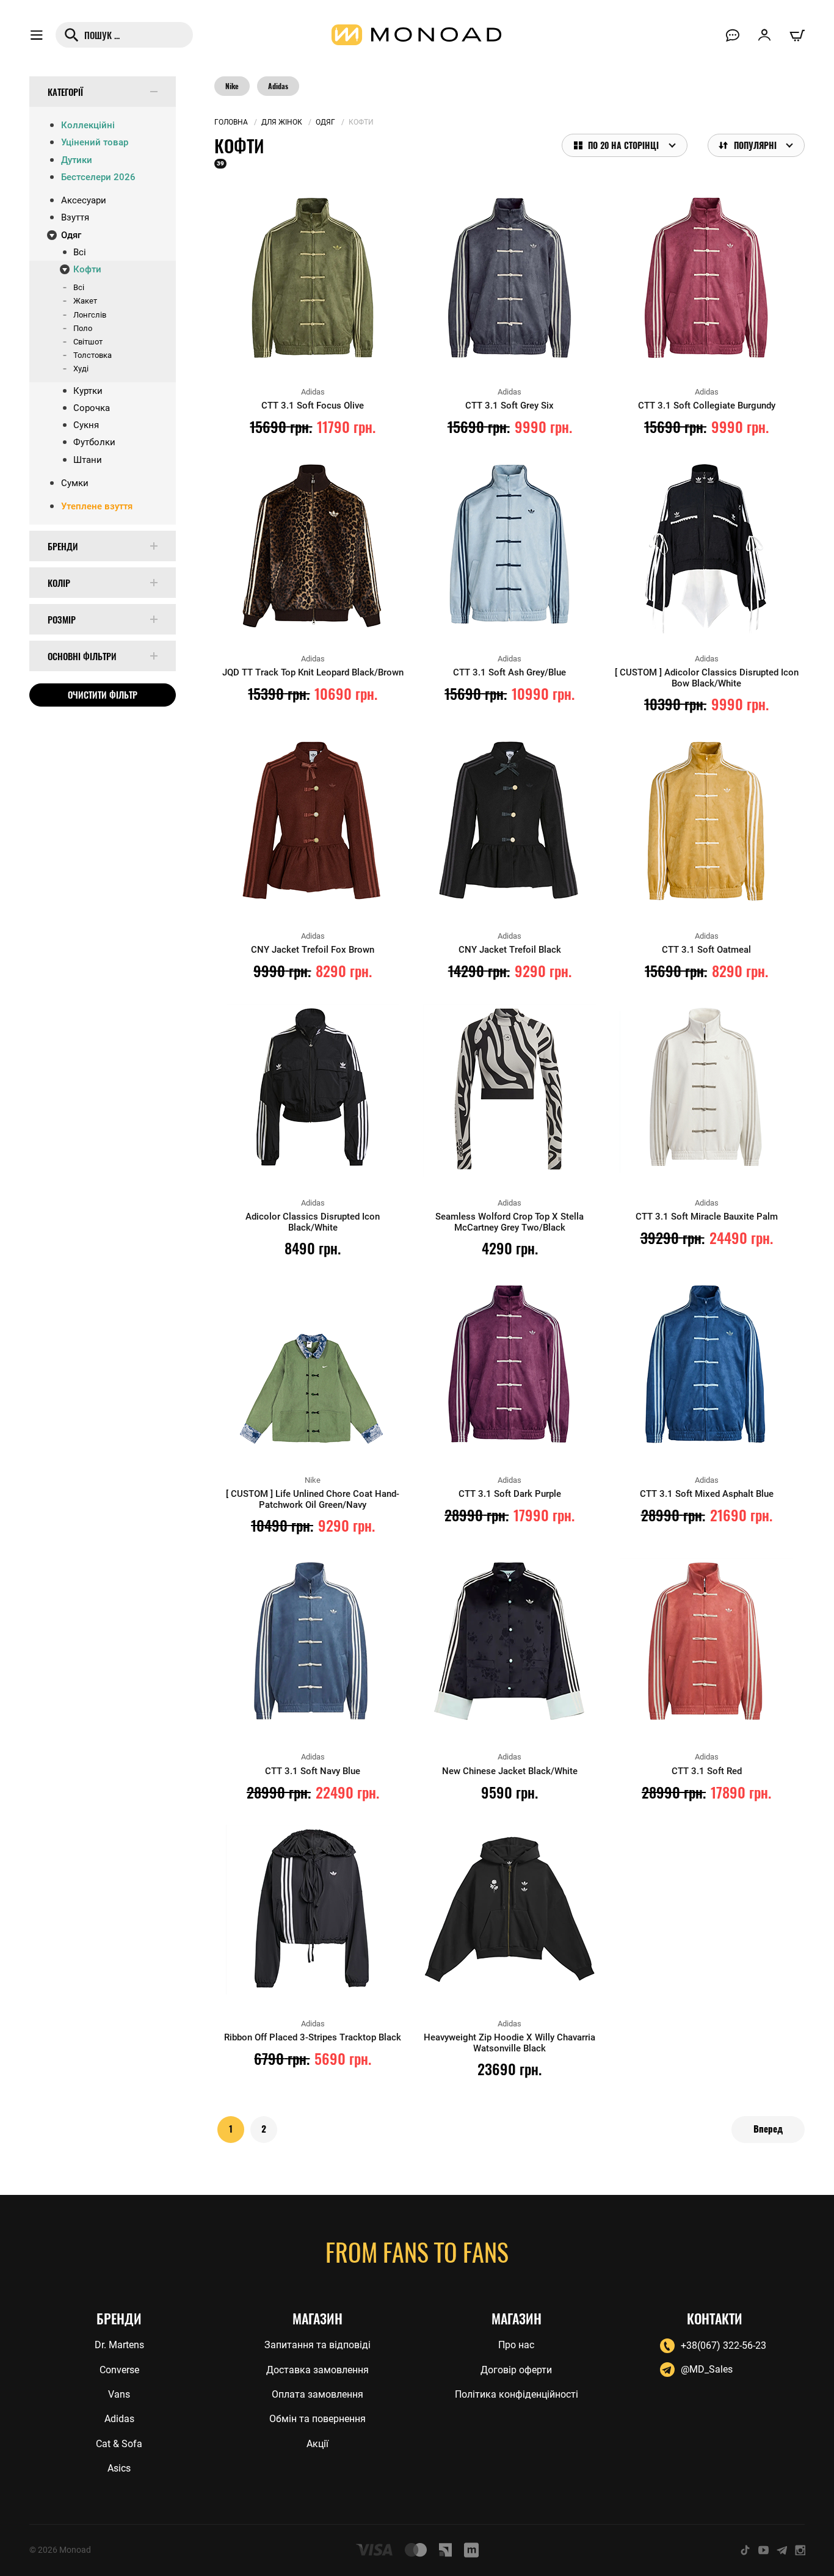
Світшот (88, 342)
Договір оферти (516, 2370)
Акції (317, 2444)
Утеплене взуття (97, 506)
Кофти (87, 269)
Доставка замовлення (317, 2370)
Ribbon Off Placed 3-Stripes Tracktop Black (313, 2037)
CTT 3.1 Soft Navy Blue (313, 1771)
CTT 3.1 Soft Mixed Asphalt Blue (707, 1494)
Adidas (278, 86)
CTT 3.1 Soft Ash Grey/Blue (509, 672)
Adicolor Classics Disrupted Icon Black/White (313, 1222)
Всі (80, 252)
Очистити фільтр (103, 694)
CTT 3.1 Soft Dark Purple (510, 1494)
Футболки (94, 442)
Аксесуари (84, 200)
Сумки (75, 483)
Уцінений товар (95, 142)
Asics (119, 2468)
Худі (81, 369)
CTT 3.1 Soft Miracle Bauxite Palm (707, 1217)
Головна (231, 122)
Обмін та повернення (317, 2419)
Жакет (85, 301)
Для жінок (282, 122)
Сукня (86, 425)
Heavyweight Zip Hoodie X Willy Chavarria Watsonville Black (509, 2043)
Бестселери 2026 (98, 177)
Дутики (77, 160)
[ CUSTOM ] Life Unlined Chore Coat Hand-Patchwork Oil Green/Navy (313, 1499)
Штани (88, 460)
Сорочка (92, 408)
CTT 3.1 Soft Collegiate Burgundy (707, 406)
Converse (119, 2370)
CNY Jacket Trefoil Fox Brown (313, 950)
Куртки (88, 391)
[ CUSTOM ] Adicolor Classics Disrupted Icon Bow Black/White (707, 678)
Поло (83, 328)
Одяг (71, 235)
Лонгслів (90, 315)
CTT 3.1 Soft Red (707, 1771)
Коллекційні (88, 125)
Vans (119, 2394)
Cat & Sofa (119, 2444)
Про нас (516, 2345)
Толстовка (92, 355)
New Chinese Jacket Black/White (510, 1771)
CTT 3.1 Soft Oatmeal (706, 950)
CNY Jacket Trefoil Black (510, 950)
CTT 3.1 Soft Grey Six (509, 406)
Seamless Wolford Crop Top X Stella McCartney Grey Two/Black (509, 1222)
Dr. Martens (119, 2345)
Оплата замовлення (317, 2394)
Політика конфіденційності (517, 2394)
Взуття (75, 217)
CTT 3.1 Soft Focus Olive (313, 406)
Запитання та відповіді (317, 2345)
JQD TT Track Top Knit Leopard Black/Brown (313, 672)
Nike (232, 86)
